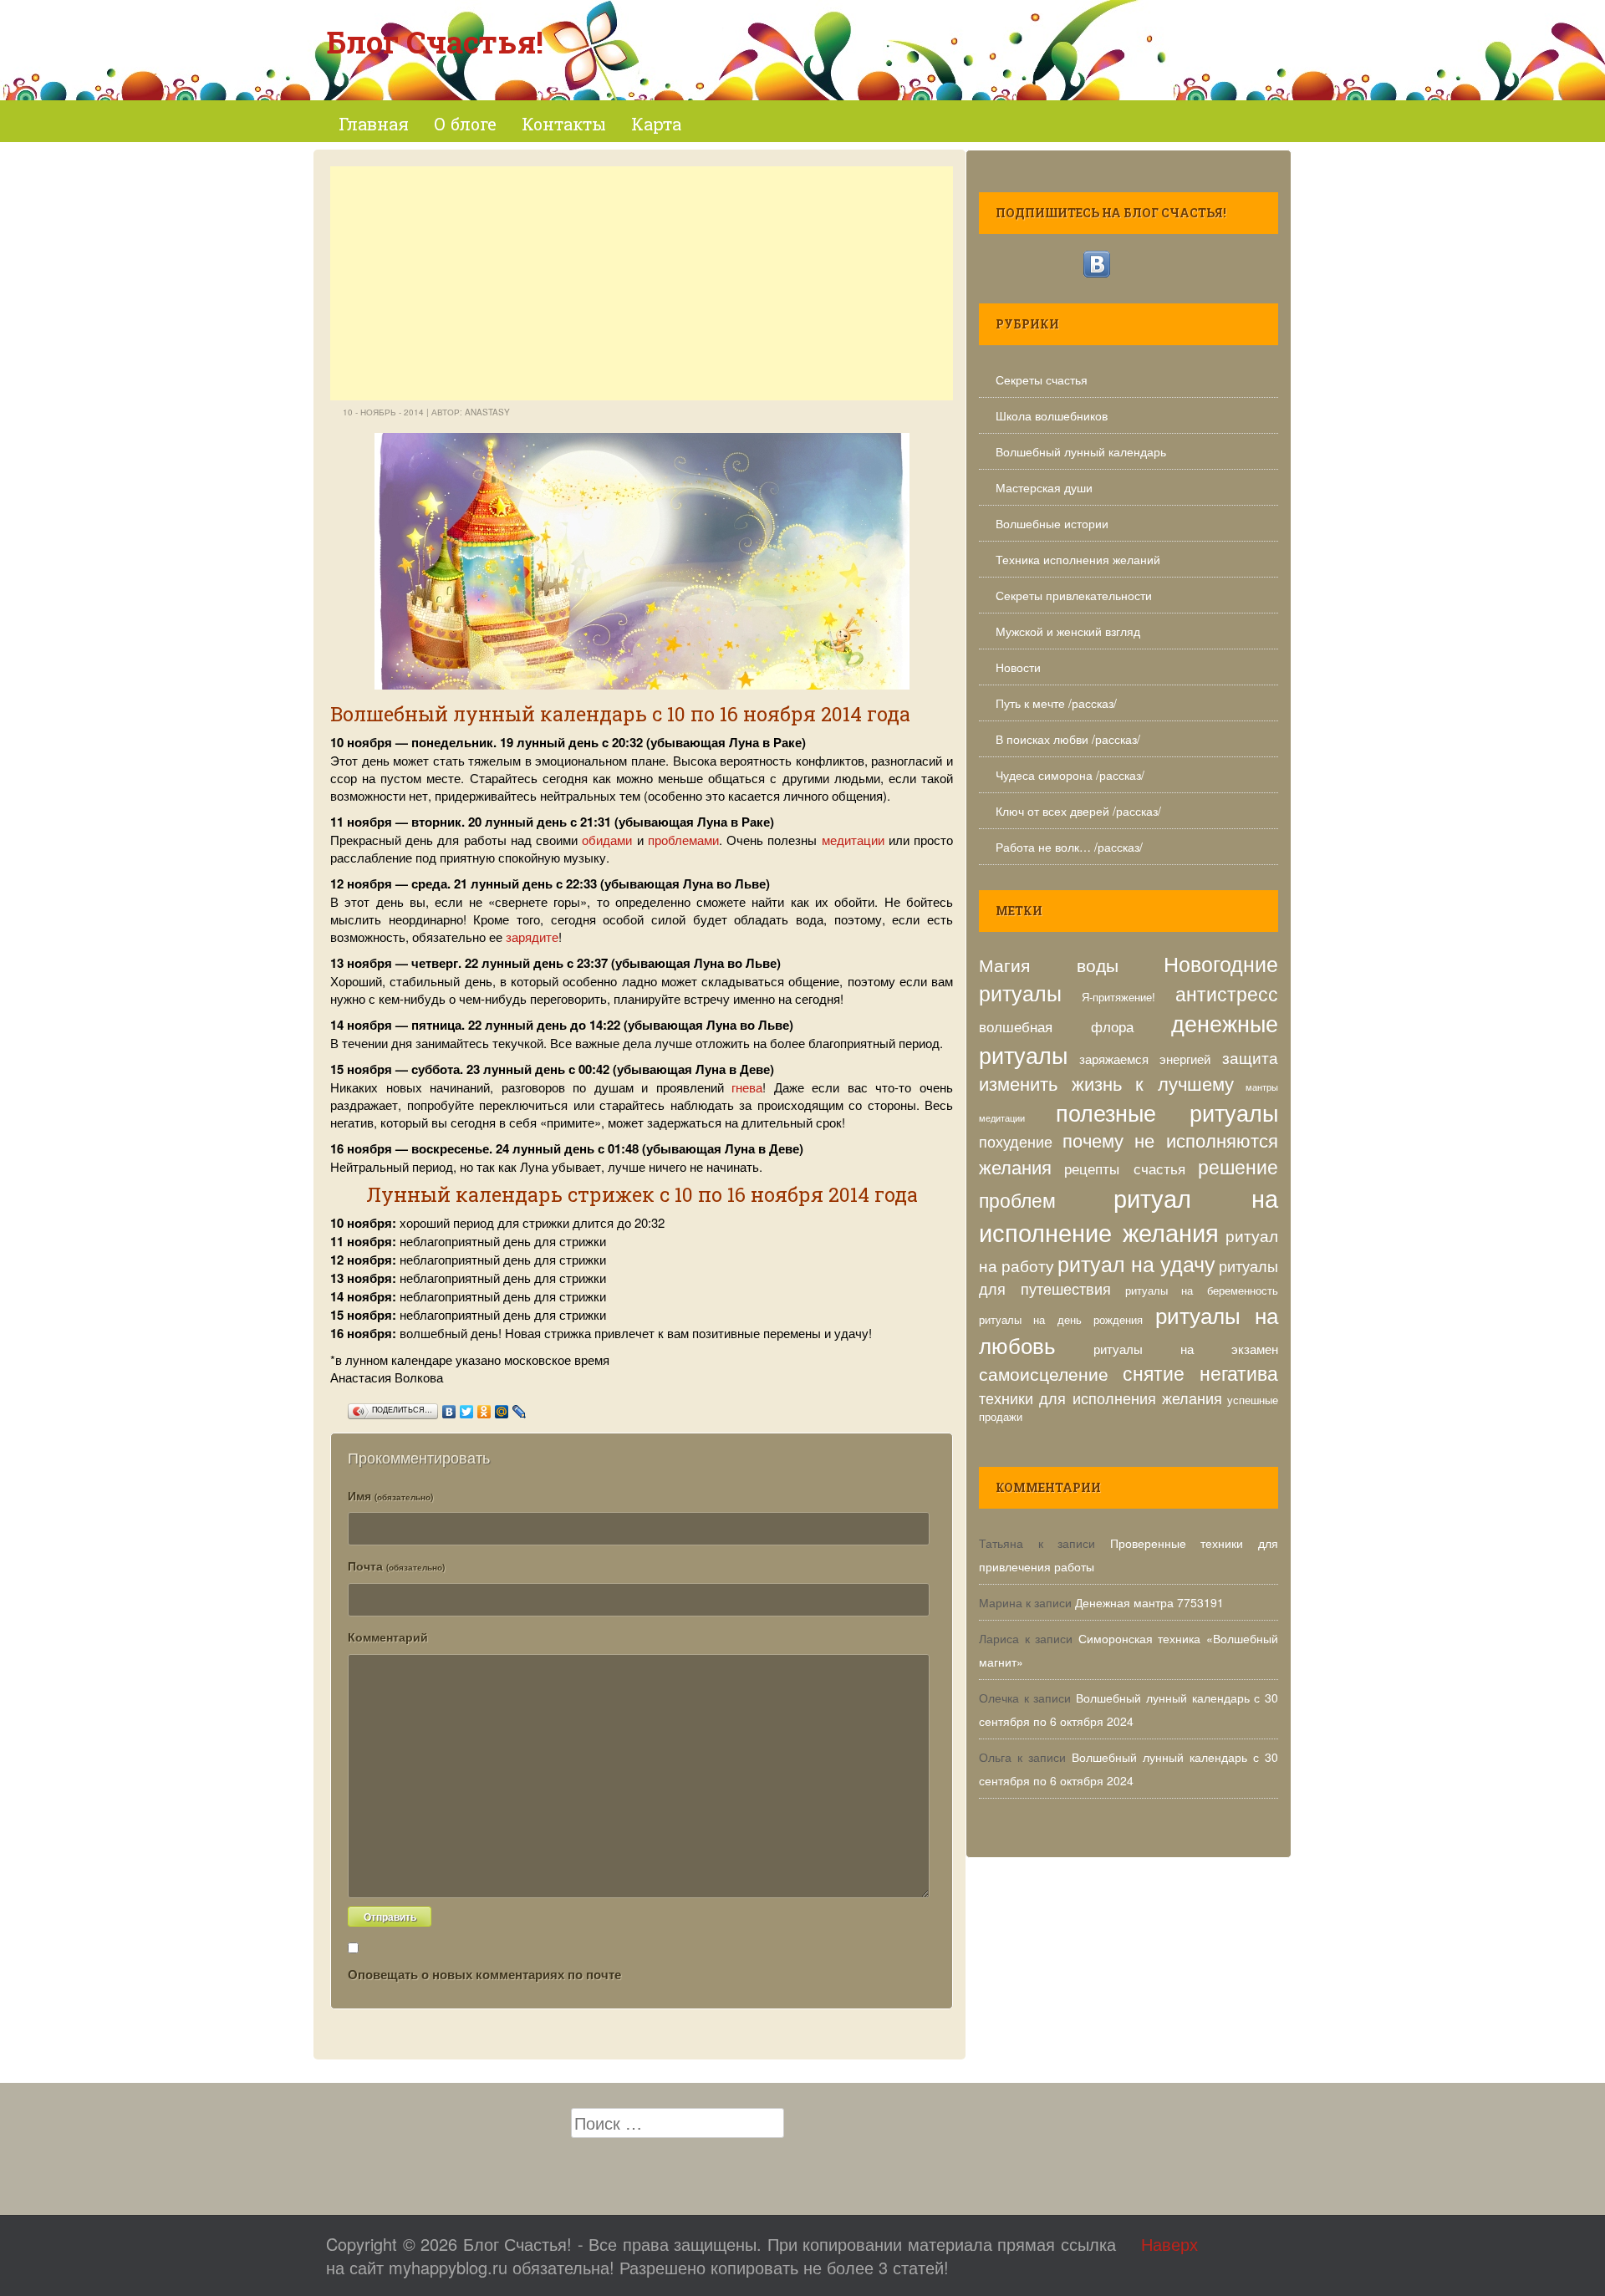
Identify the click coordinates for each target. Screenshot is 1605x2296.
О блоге (465, 124)
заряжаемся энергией (1145, 1058)
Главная (374, 124)
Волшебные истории (1052, 523)
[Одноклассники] (484, 1408)
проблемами (683, 840)
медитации (853, 840)
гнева (747, 1087)
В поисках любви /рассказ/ (1068, 739)
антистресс (1227, 993)
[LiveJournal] (520, 1408)
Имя (390, 1495)
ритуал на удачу (1136, 1263)
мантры (1262, 1087)
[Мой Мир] (502, 1408)
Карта (656, 124)
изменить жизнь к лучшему (1106, 1083)
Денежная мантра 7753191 (1149, 1602)
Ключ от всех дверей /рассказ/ (1078, 811)
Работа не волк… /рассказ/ (1069, 847)
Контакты (564, 124)
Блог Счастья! (435, 42)
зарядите (532, 937)
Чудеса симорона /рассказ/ (1070, 775)
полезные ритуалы (1167, 1112)
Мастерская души (1044, 487)
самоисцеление (1044, 1373)
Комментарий (388, 1637)
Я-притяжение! (1118, 997)
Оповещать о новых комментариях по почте (484, 1974)
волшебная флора (1056, 1026)
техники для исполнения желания (1101, 1397)
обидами (607, 840)
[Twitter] (467, 1408)
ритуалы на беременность (1202, 1290)
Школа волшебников (1052, 415)
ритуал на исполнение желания (1129, 1214)
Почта (396, 1565)
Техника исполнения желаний (1078, 559)
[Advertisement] (642, 283)
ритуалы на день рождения (1061, 1319)
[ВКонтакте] (449, 1408)
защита (1250, 1057)
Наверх (1169, 2244)
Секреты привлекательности (1074, 595)
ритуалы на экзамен (1186, 1348)
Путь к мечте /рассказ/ (1056, 703)
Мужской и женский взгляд (1068, 631)
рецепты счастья (1124, 1168)
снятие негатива (1201, 1373)
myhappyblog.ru (448, 2267)
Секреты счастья (1042, 379)
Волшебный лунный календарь (1081, 451)
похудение (1016, 1141)
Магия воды (1049, 964)
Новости (1018, 667)
